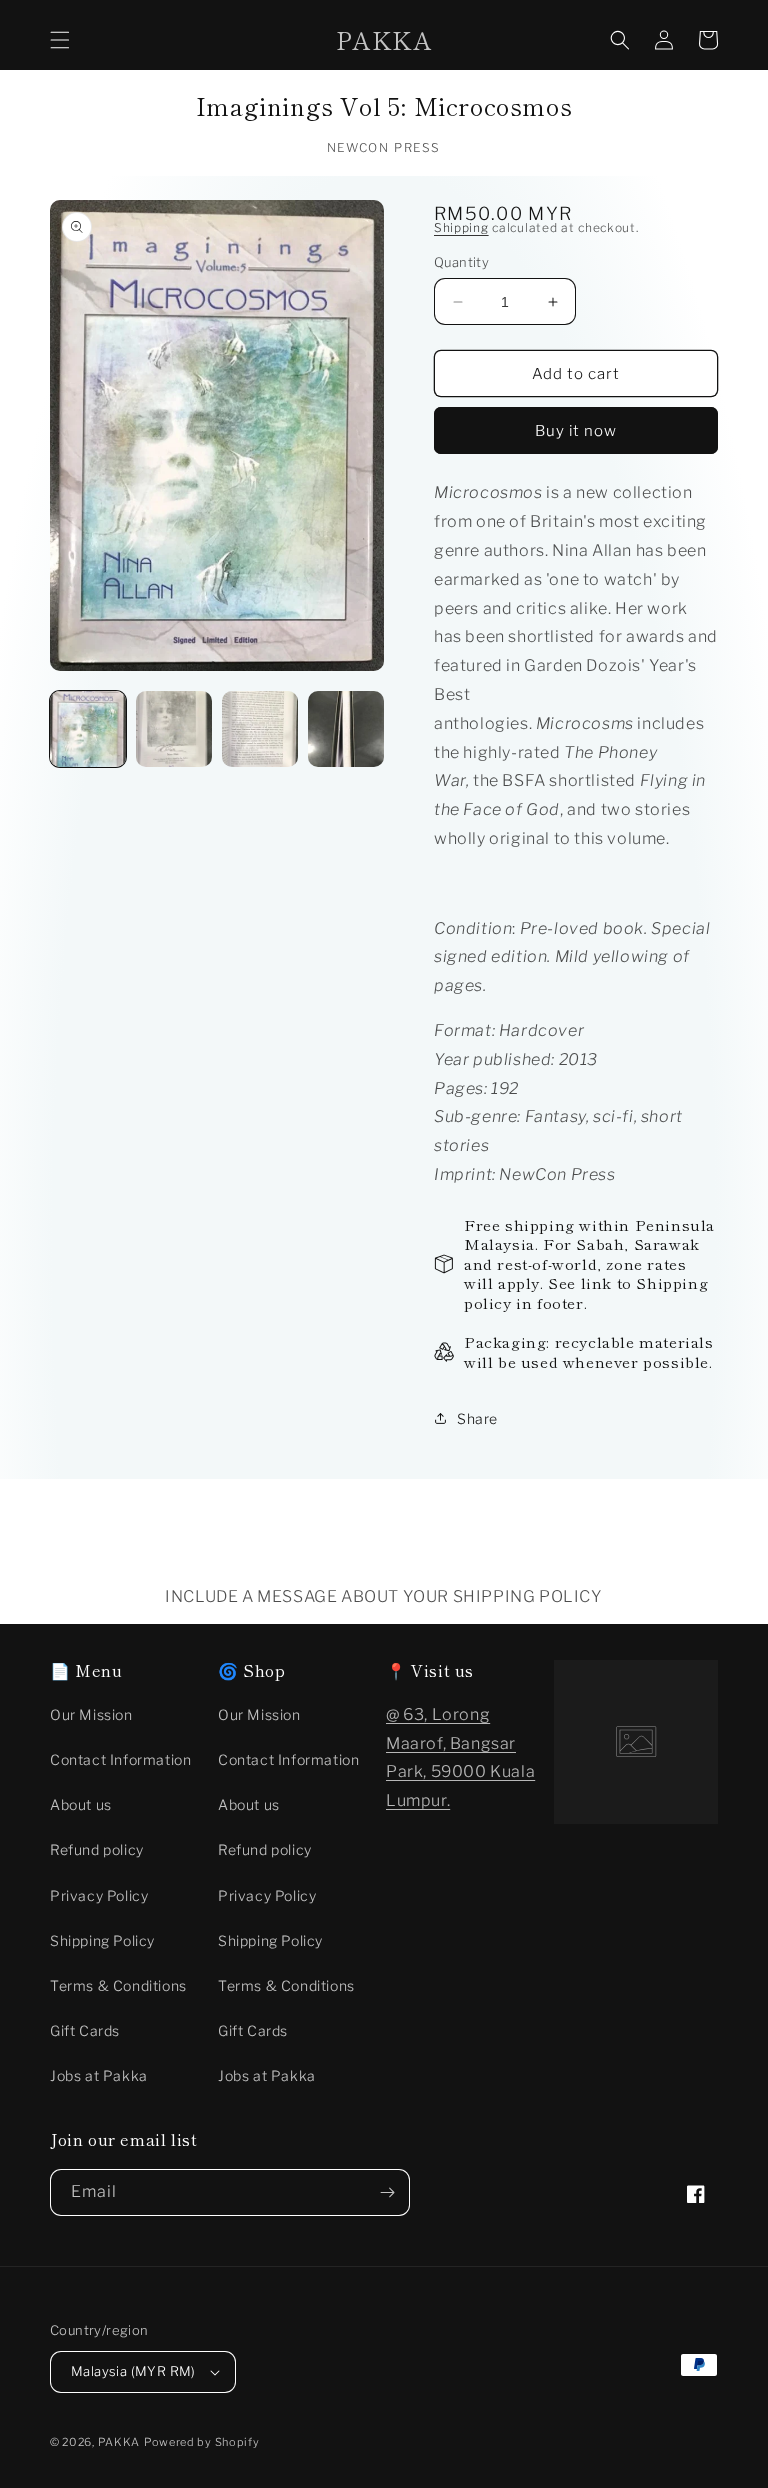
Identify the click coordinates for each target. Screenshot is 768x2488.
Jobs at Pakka (99, 2075)
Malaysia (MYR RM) (133, 2371)
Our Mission (91, 1714)
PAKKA (119, 2442)
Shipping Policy (102, 1940)
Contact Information (120, 1759)
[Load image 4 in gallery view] (346, 729)
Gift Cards (85, 2030)
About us (81, 1804)
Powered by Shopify (202, 2442)
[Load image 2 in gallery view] (174, 729)
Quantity (461, 262)
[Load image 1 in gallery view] (88, 729)
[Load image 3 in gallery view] (260, 729)
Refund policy (97, 1849)
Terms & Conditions (118, 1985)
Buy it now (576, 431)
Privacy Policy (99, 1895)
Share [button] (477, 1418)
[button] (60, 40)
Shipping (461, 227)
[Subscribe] (387, 2192)
